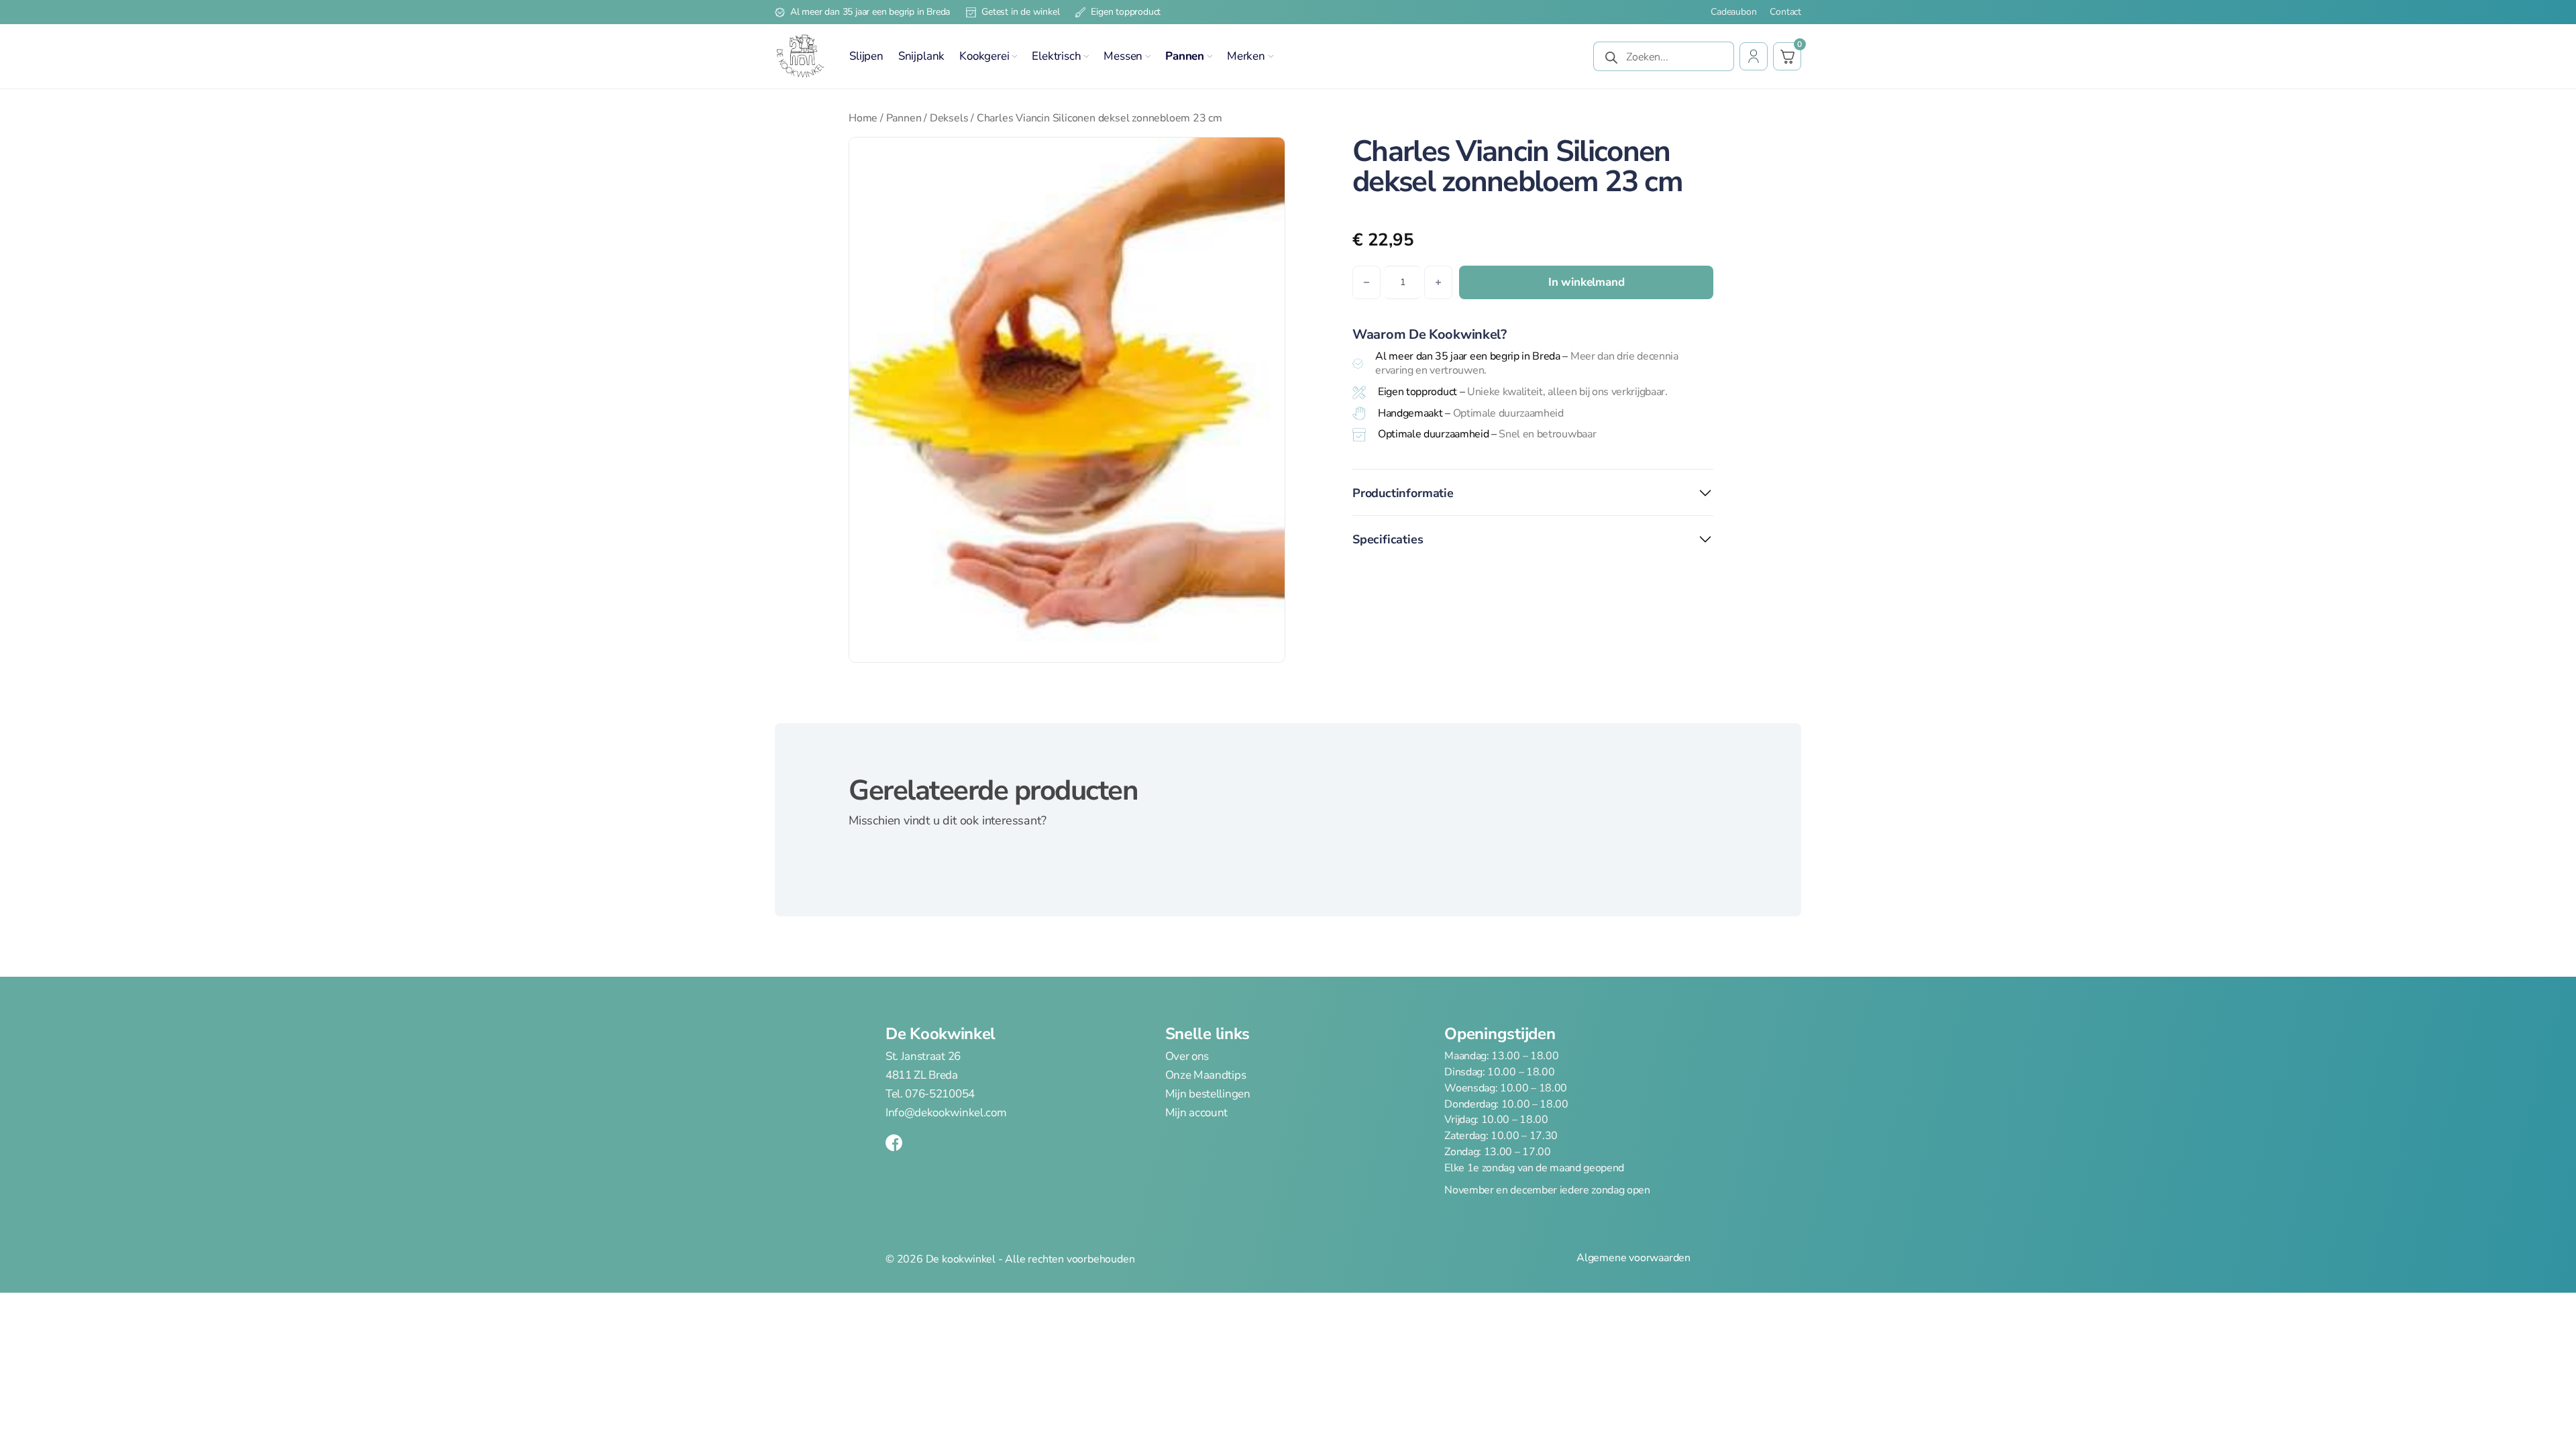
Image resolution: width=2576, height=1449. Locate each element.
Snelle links (1207, 1034)
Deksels (949, 118)
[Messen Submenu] (1148, 56)
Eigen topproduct (1126, 12)
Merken (1246, 56)
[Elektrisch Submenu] (1086, 56)
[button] (1267, 156)
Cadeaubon (1733, 12)
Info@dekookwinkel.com (946, 1113)
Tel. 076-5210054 (930, 1094)
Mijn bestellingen (1208, 1094)
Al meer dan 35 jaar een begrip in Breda (870, 12)
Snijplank (921, 56)
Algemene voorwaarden (1633, 1258)
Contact (1785, 12)
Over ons (1187, 1057)
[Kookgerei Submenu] (1014, 56)
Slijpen (866, 56)
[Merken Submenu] (1271, 56)
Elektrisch (1056, 56)
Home (863, 118)
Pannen (1185, 56)
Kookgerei (984, 56)
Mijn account (1196, 1113)
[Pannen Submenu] (1210, 56)
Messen (1123, 56)
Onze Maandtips (1206, 1075)
